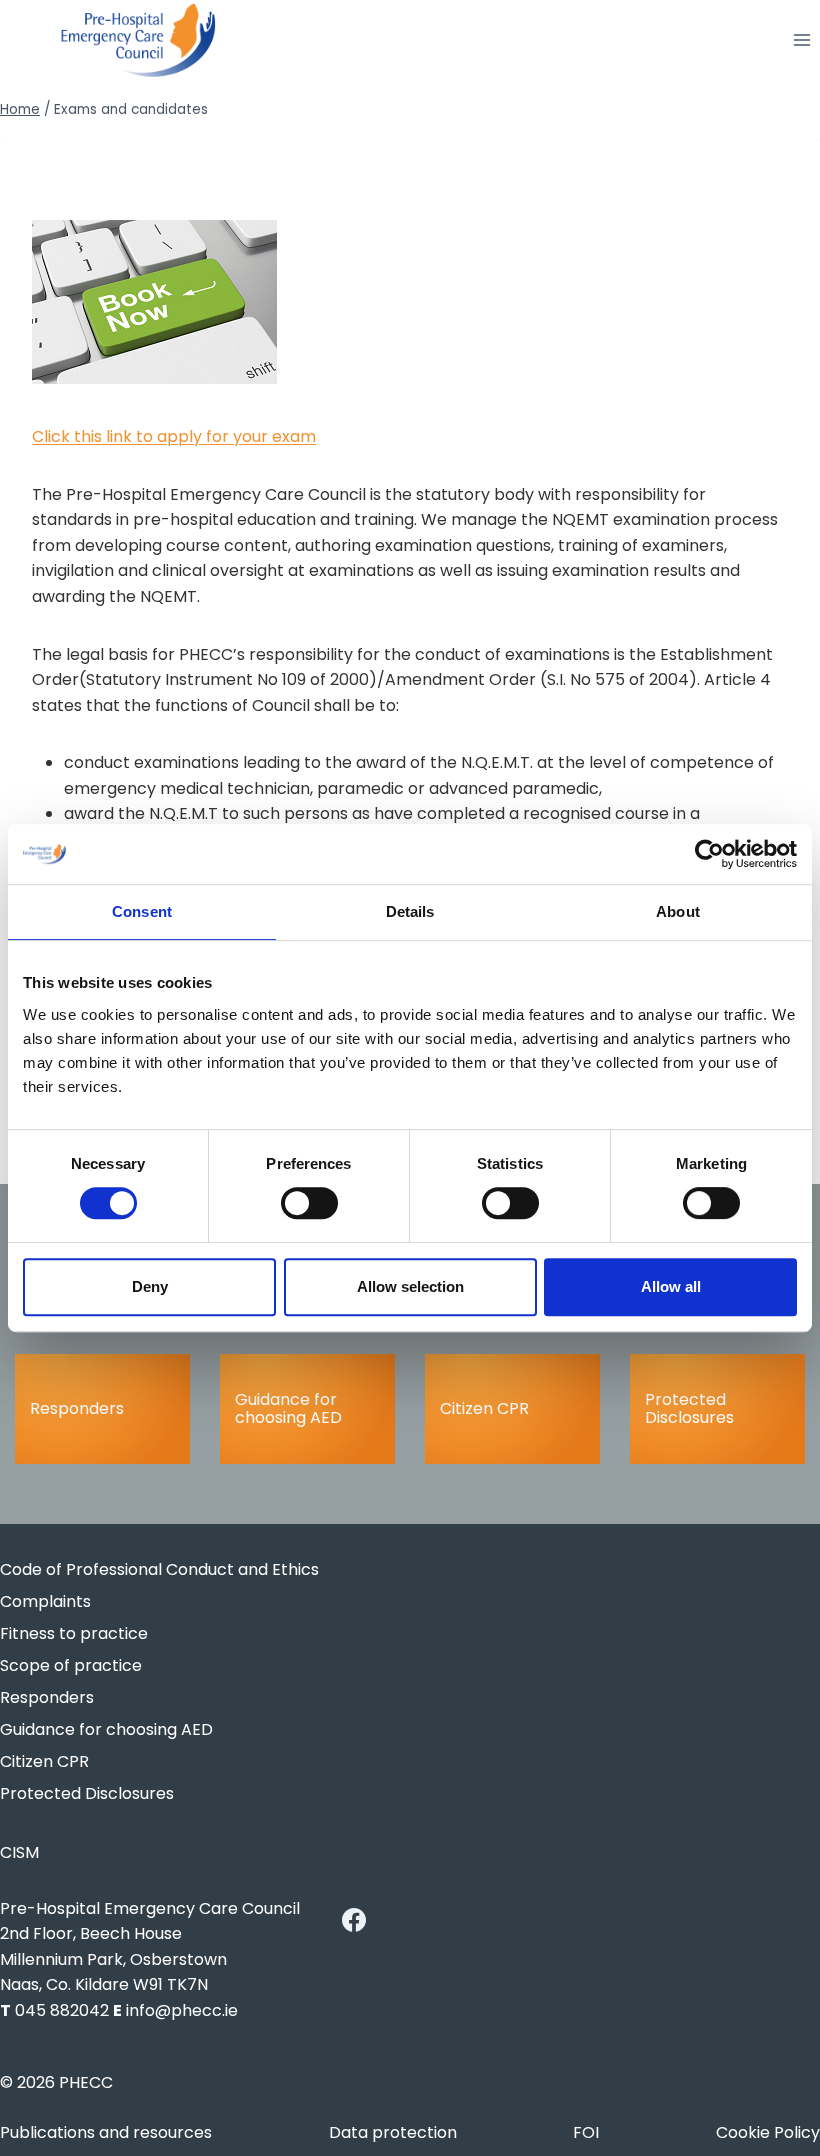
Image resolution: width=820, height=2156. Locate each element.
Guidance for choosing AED (288, 1408)
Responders (77, 1408)
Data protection (393, 2132)
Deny (150, 1286)
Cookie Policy (768, 2132)
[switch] (309, 1203)
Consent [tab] (142, 911)
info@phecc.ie (182, 2010)
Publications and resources (106, 2132)
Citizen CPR (484, 1408)
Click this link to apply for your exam (174, 436)
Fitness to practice (74, 1633)
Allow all (671, 1286)
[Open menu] (801, 40)
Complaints (45, 1601)
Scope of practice (71, 1665)
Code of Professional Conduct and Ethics (159, 1569)
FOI (586, 2132)
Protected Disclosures (689, 1408)
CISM (19, 1852)
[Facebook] (354, 1920)
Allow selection (410, 1286)
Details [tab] (410, 911)
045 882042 (62, 2010)
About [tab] (678, 911)
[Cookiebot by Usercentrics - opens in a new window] (709, 854)
